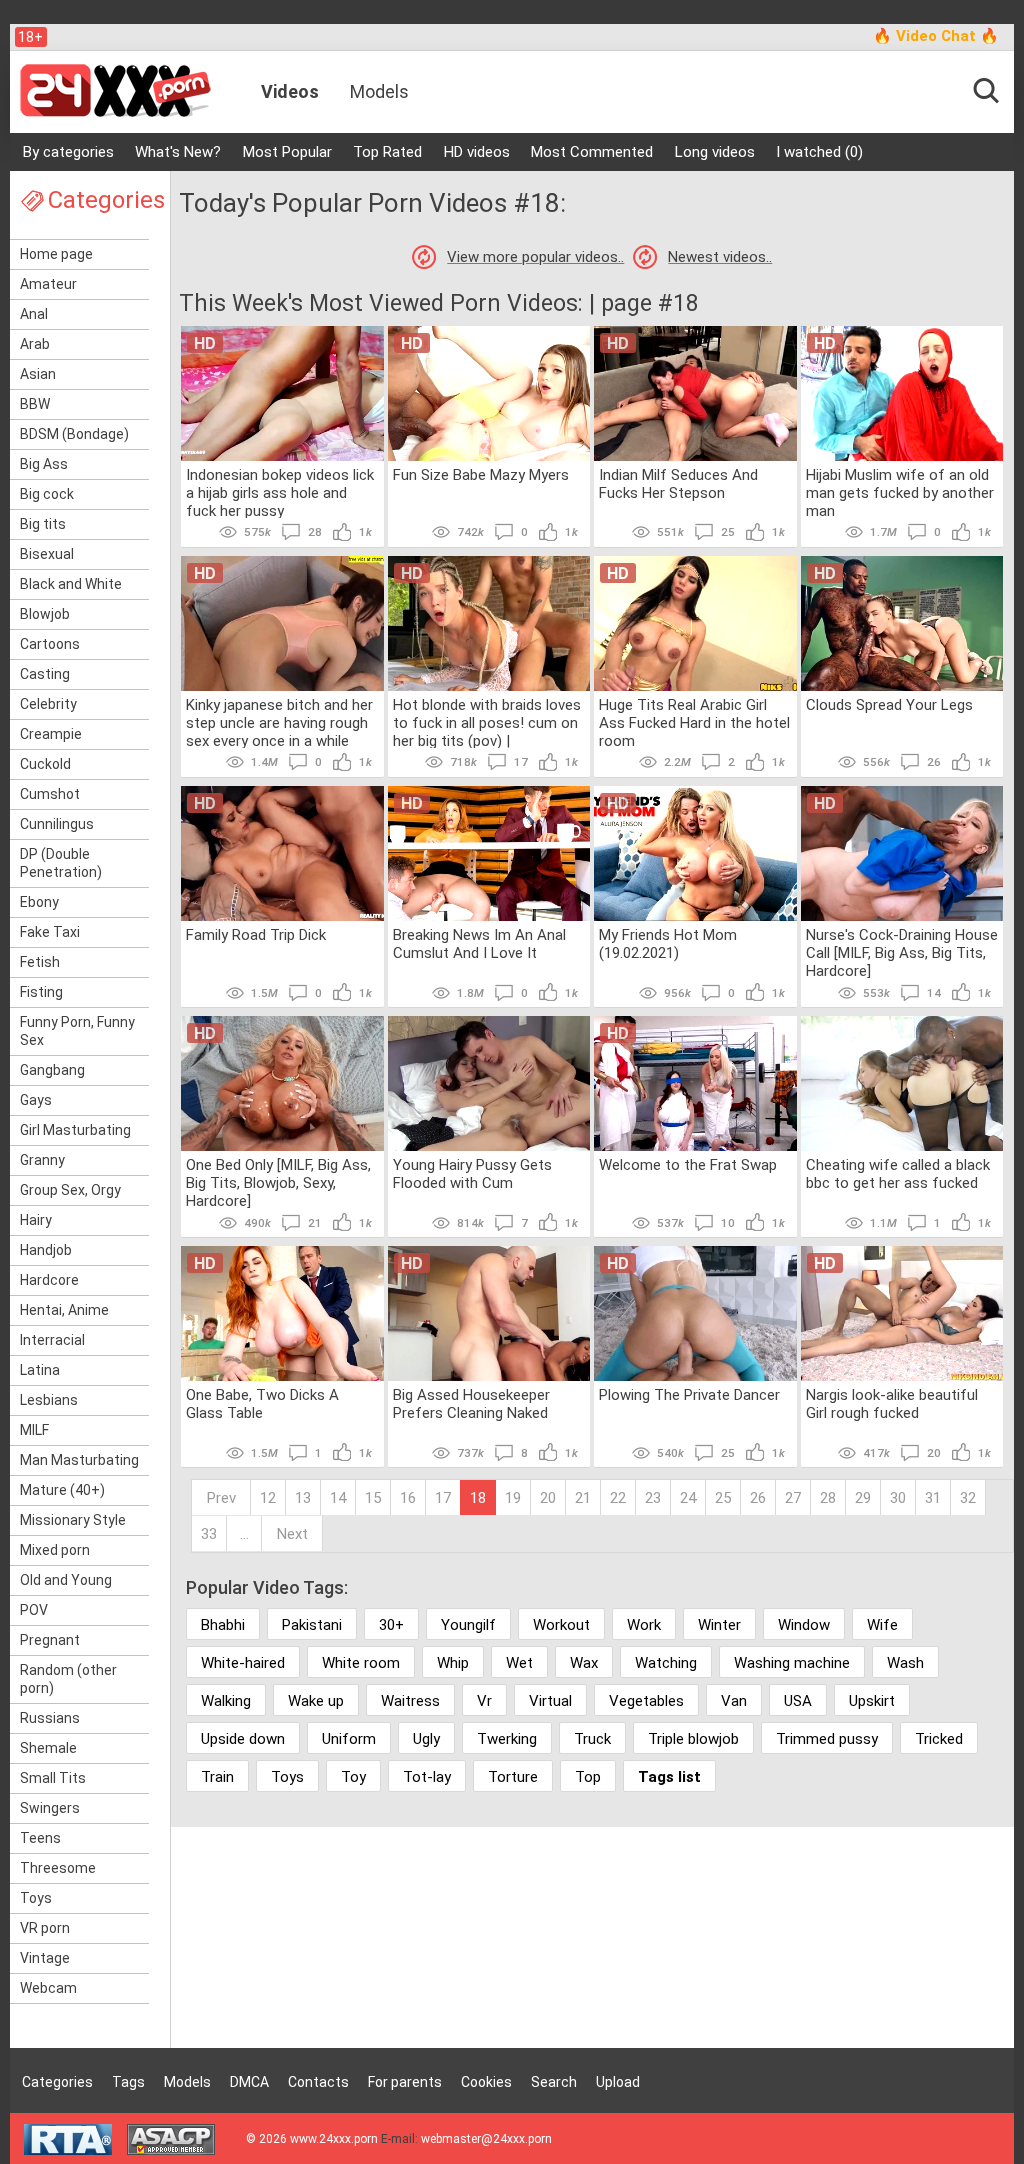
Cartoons (50, 644)
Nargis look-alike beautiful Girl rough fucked (892, 1404)
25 (723, 1498)
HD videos (477, 152)
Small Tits (53, 1778)
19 (513, 1498)
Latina (40, 1370)
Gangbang (52, 1070)
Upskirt (872, 1701)
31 (933, 1498)
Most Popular (287, 152)
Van (734, 1701)
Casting (45, 674)
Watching (666, 1663)
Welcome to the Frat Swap (688, 1165)
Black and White (71, 584)
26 (758, 1498)
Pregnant (50, 1640)
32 (968, 1498)
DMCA (249, 2082)
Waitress (410, 1701)
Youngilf (468, 1625)
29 (863, 1498)
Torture (513, 1777)
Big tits (43, 524)
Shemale (48, 1748)
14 (338, 1498)
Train (217, 1777)
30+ (391, 1625)
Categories (57, 2082)
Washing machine (792, 1663)
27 (793, 1498)
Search (554, 2082)
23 (653, 1498)
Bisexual (47, 554)
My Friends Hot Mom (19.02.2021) (668, 944)
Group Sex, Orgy (70, 1190)
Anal (34, 314)
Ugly (426, 1739)
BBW (35, 404)
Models (379, 91)
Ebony (39, 902)
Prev (221, 1498)
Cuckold (45, 764)
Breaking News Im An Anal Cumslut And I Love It (479, 944)
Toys (36, 1898)
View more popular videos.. (535, 257)
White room (361, 1663)
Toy (353, 1777)
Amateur (48, 284)
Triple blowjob (693, 1739)
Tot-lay (427, 1777)
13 (303, 1498)
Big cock (47, 494)
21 (583, 1498)
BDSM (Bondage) (74, 434)
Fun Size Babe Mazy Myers (481, 475)
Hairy (36, 1220)
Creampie (51, 734)
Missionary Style (73, 1520)
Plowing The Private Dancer (689, 1395)
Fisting (41, 992)
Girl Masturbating (75, 1130)
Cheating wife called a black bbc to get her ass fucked (898, 1174)
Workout (561, 1625)
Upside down (243, 1739)
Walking (226, 1701)
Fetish (40, 962)
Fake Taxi (50, 932)
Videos (290, 91)
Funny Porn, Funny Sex (77, 1031)
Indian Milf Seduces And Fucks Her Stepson (678, 484)
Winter (719, 1625)
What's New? (178, 152)
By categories (68, 152)
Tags (128, 2082)
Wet (519, 1663)
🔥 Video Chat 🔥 (936, 36)
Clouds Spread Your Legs (889, 705)
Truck (592, 1739)
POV (34, 1610)
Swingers (50, 1808)
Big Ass (44, 464)
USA (798, 1701)
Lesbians (49, 1400)
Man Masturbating (79, 1460)
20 (548, 1498)
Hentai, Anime (64, 1310)
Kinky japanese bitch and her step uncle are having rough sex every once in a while (279, 722)
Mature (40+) (62, 1490)
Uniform (349, 1739)
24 (688, 1498)
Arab (35, 344)
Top (588, 1777)
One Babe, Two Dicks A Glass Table (262, 1404)
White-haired (243, 1663)
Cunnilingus (57, 824)
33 (209, 1534)
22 (618, 1498)
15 (373, 1498)
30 (898, 1498)
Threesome (58, 1868)
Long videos (715, 152)
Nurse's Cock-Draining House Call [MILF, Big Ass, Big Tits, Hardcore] (902, 952)
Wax (584, 1663)
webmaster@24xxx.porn (486, 2139)
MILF (34, 1430)
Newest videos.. (720, 257)
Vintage (45, 1958)
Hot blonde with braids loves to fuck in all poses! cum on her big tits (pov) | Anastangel (487, 722)
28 (828, 1498)
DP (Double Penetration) (61, 863)
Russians (50, 1718)
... (244, 1534)
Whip (453, 1663)
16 (408, 1498)
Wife (882, 1625)
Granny (42, 1160)
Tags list (669, 1777)
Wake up (316, 1701)
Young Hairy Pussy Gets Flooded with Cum (472, 1174)
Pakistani (312, 1625)
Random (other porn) (68, 1679)
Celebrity (48, 704)
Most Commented (592, 152)
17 (443, 1498)
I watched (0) (819, 152)
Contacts (318, 2082)
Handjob (46, 1250)
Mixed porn (55, 1550)
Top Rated (387, 152)
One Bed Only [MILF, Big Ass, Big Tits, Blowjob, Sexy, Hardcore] (278, 1182)
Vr (484, 1701)
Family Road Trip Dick (256, 935)
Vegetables (646, 1701)
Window (804, 1625)
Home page (56, 254)
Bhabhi (223, 1625)
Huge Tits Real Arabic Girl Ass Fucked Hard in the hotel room (694, 722)
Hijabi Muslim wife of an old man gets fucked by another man (900, 492)
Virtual (550, 1701)
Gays (36, 1100)
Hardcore (49, 1280)
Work (644, 1625)
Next (292, 1534)
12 (268, 1498)
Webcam (48, 1988)
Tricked (939, 1739)
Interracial (52, 1340)
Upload (618, 2082)
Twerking (507, 1739)
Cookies (486, 2082)
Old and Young (66, 1580)
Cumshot (50, 794)
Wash (905, 1663)
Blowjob (45, 614)
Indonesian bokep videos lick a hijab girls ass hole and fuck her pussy (280, 492)
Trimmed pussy (827, 1739)
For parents (405, 2082)
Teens (40, 1838)
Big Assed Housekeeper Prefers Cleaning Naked (471, 1404)
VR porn (45, 1928)
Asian (38, 374)
